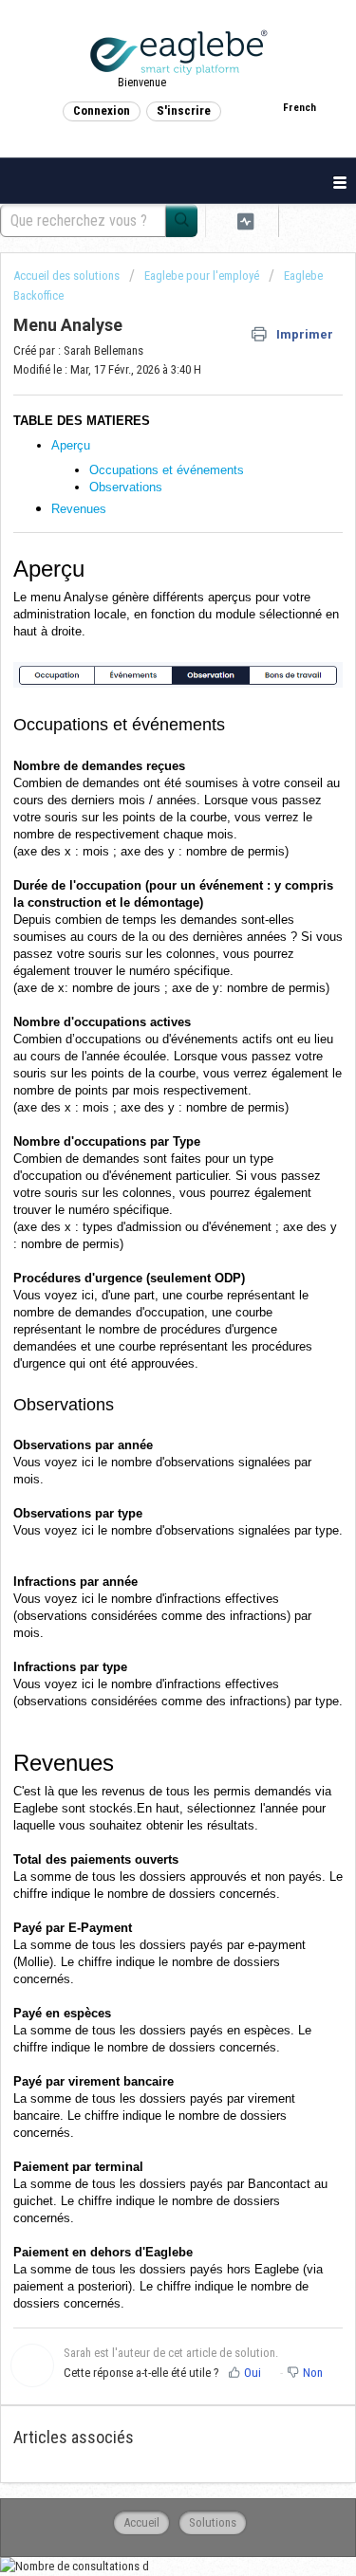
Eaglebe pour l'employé (202, 276)
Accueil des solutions (68, 276)
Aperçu (73, 445)
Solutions (213, 2522)
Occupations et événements (167, 470)
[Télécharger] (143, 1306)
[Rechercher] (182, 221)
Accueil (141, 2522)
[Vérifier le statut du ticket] (245, 221)
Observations (126, 487)
